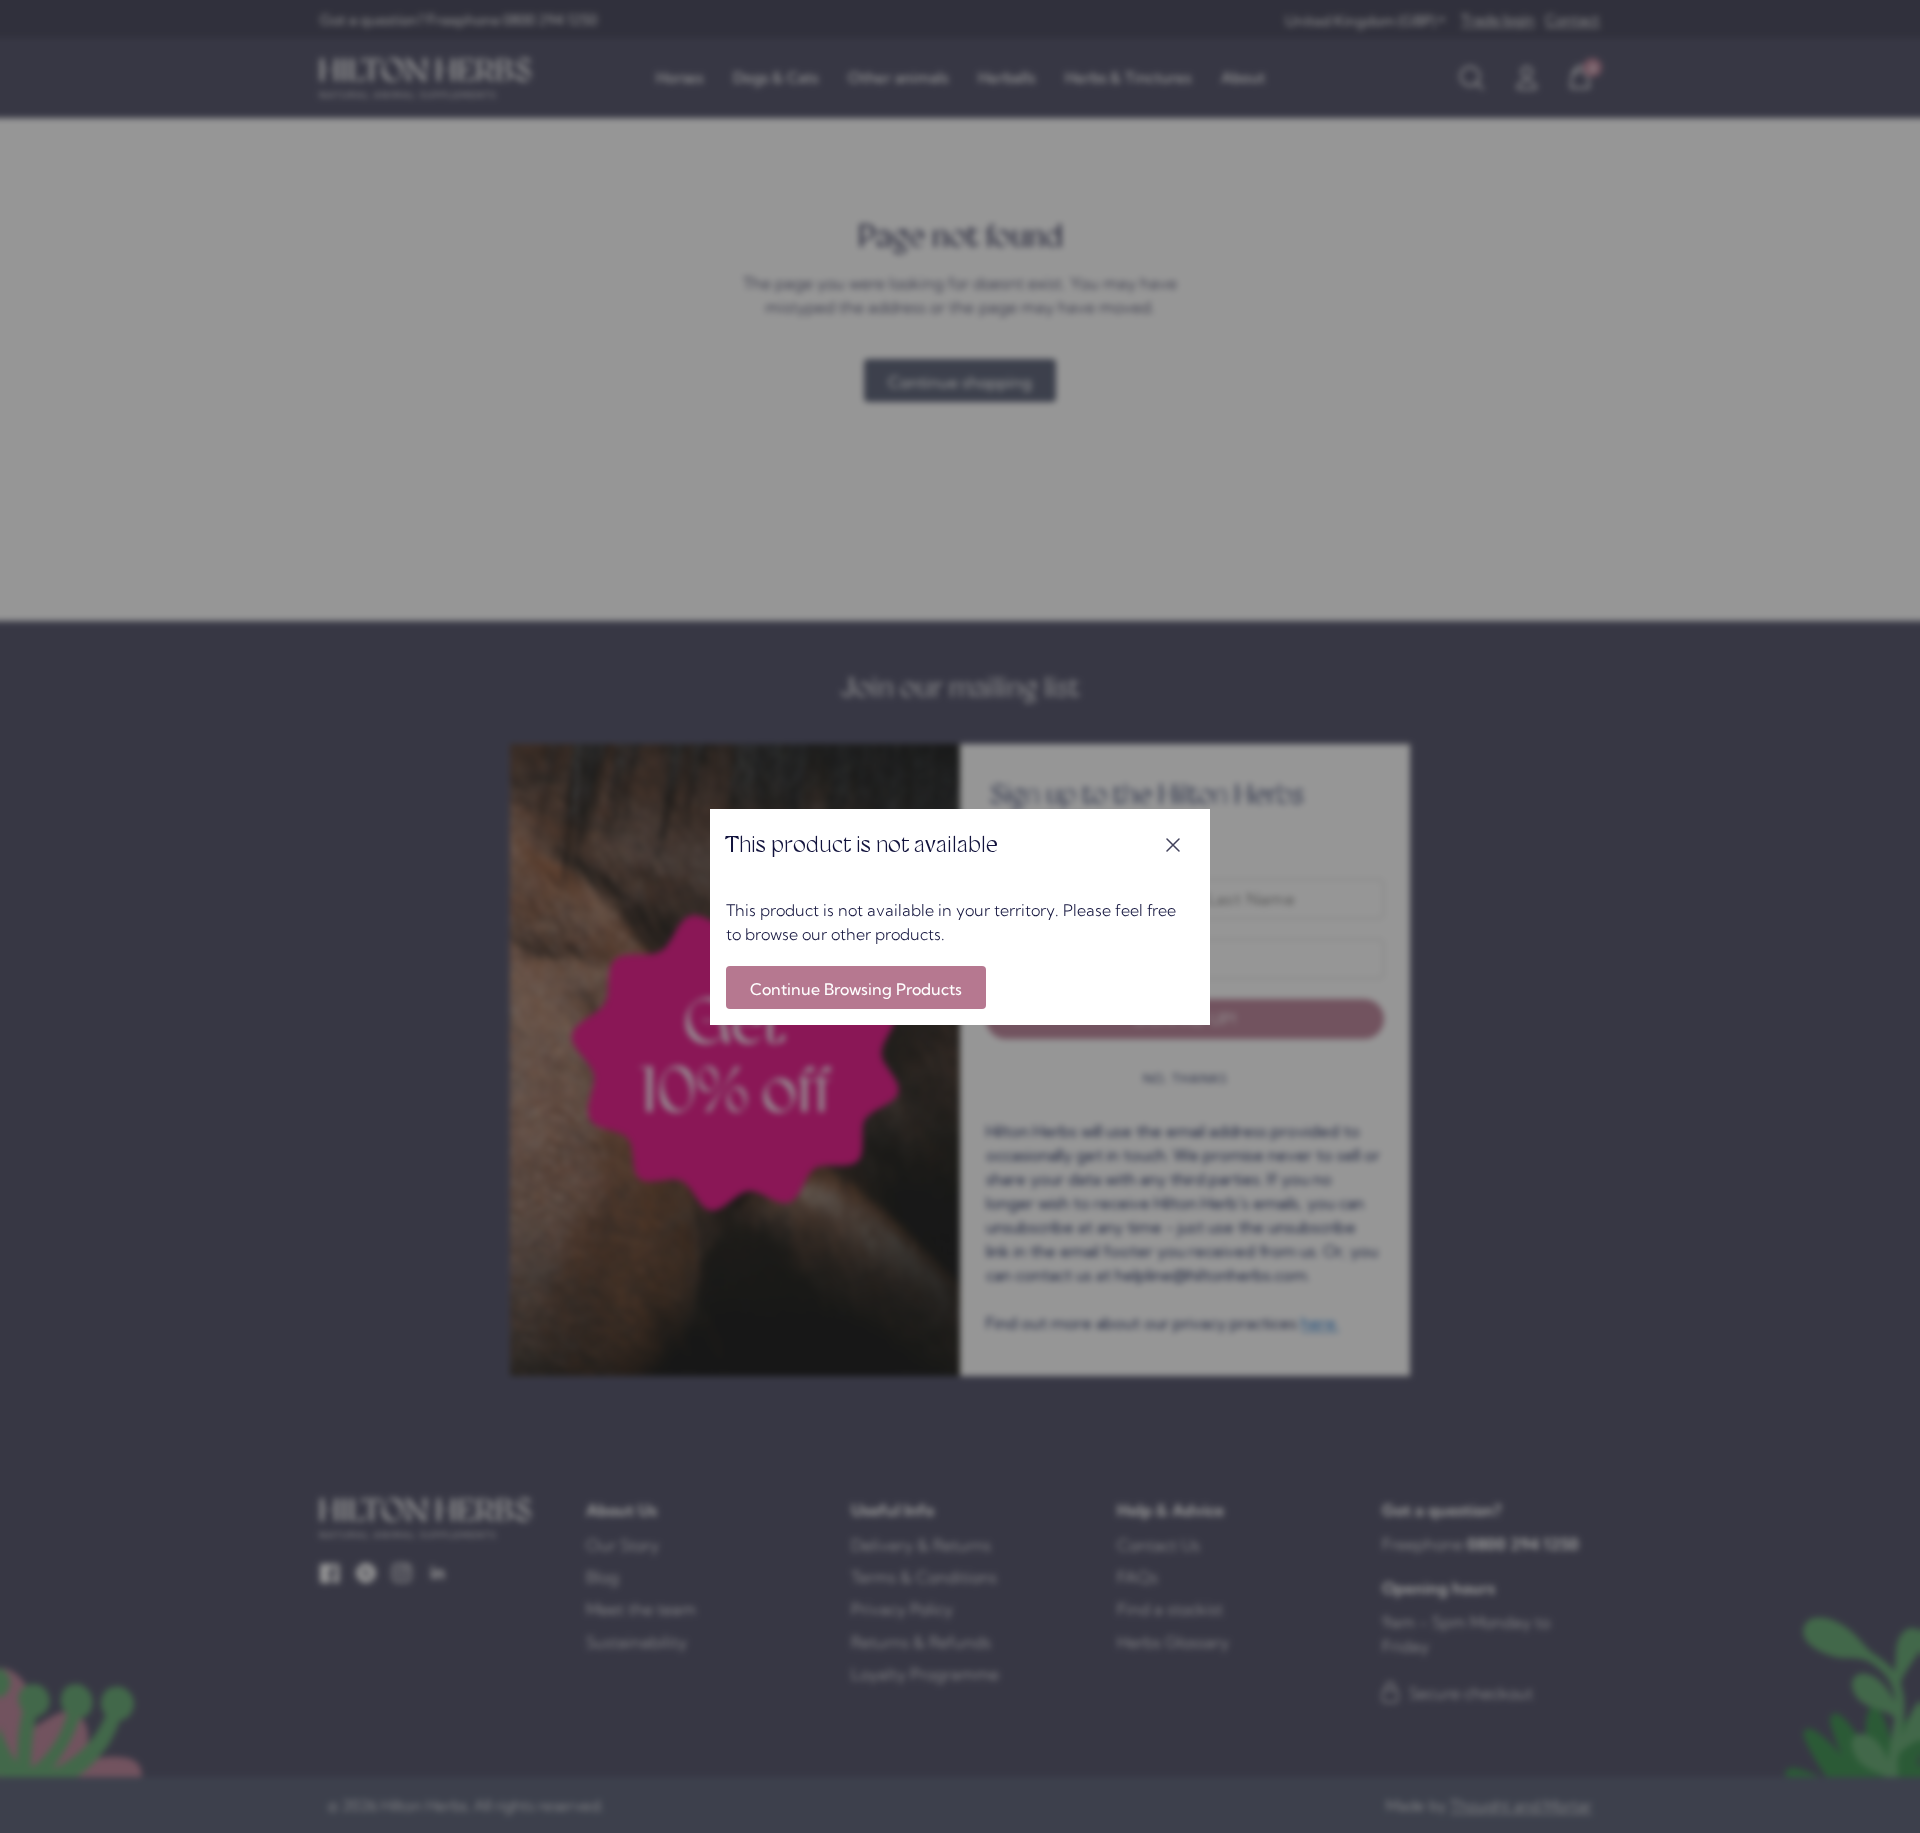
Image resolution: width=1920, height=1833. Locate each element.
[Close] (1173, 846)
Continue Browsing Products (856, 989)
